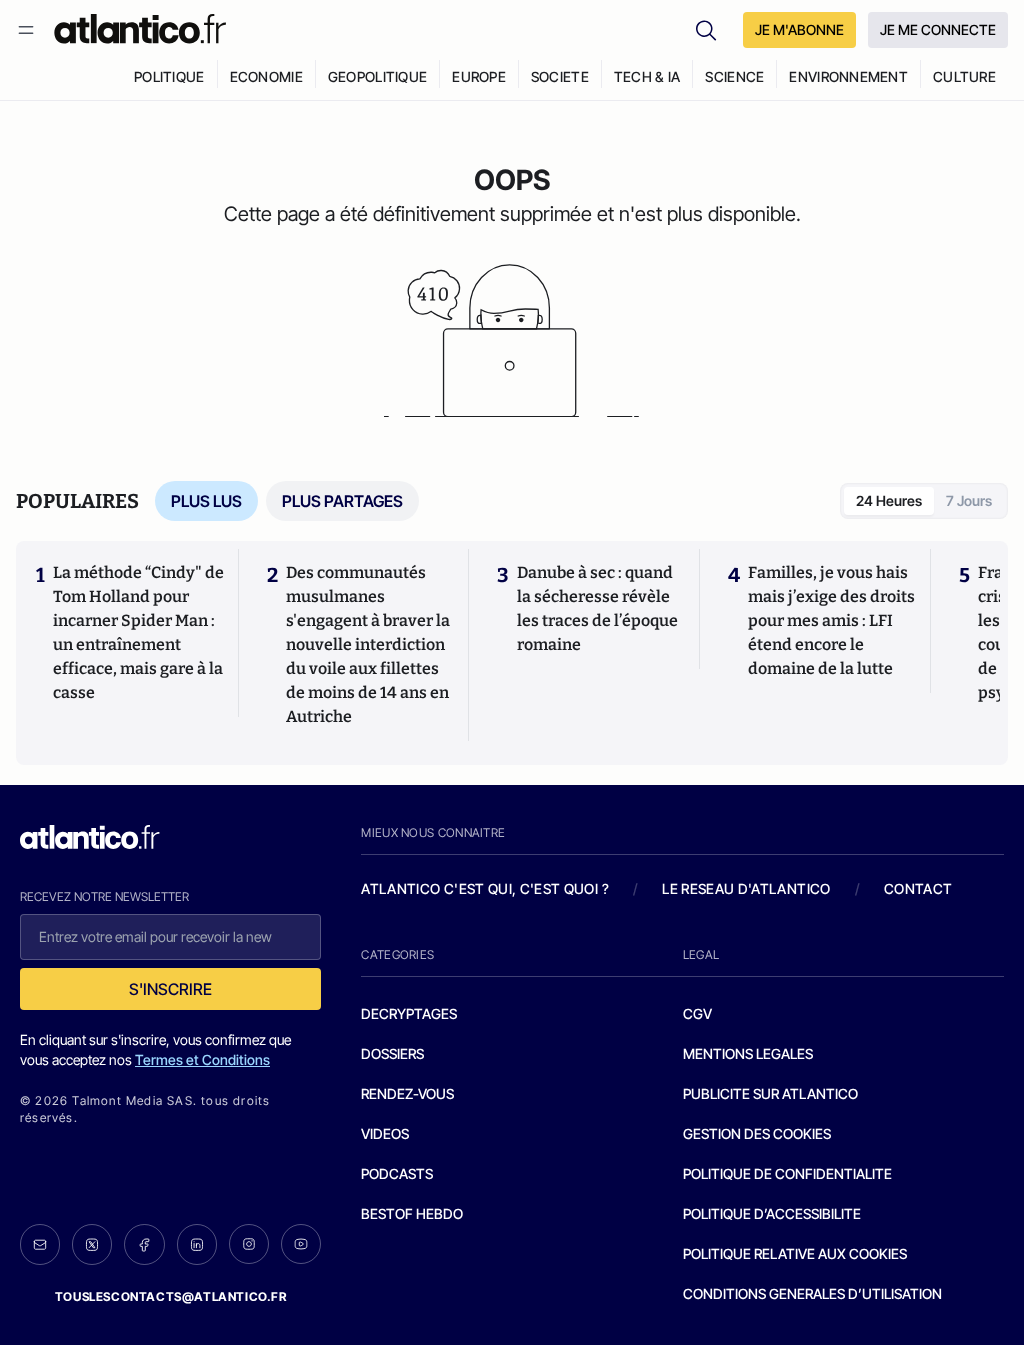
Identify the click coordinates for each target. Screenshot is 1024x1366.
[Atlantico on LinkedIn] (197, 1244)
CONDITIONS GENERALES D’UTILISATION (812, 1293)
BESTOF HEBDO (412, 1213)
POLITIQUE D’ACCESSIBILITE (772, 1213)
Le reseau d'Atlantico (746, 888)
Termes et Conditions (202, 1059)
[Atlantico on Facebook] (144, 1244)
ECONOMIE (266, 76)
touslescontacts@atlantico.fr (171, 1296)
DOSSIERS (392, 1053)
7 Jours (969, 500)
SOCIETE (560, 76)
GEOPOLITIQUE (377, 76)
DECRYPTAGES (409, 1013)
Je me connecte (938, 29)
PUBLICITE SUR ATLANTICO (770, 1093)
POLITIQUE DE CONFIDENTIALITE (787, 1173)
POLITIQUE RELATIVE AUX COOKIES (795, 1253)
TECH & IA (647, 76)
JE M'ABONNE (799, 29)
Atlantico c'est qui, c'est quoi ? (485, 888)
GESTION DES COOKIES (757, 1133)
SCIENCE (734, 76)
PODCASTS (397, 1173)
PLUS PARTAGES (342, 501)
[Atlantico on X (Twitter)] (92, 1244)
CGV (697, 1013)
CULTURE (964, 76)
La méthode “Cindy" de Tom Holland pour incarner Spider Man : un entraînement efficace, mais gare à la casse (138, 632)
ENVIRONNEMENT (848, 76)
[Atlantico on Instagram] (249, 1244)
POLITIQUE (169, 76)
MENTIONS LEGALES (748, 1053)
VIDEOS (385, 1133)
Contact (918, 888)
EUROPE (479, 76)
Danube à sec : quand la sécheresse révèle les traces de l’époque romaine (597, 608)
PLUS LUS (206, 501)
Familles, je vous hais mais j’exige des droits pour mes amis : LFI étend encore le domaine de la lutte (831, 620)
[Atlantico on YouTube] (301, 1244)
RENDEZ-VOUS (407, 1093)
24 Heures (889, 500)
